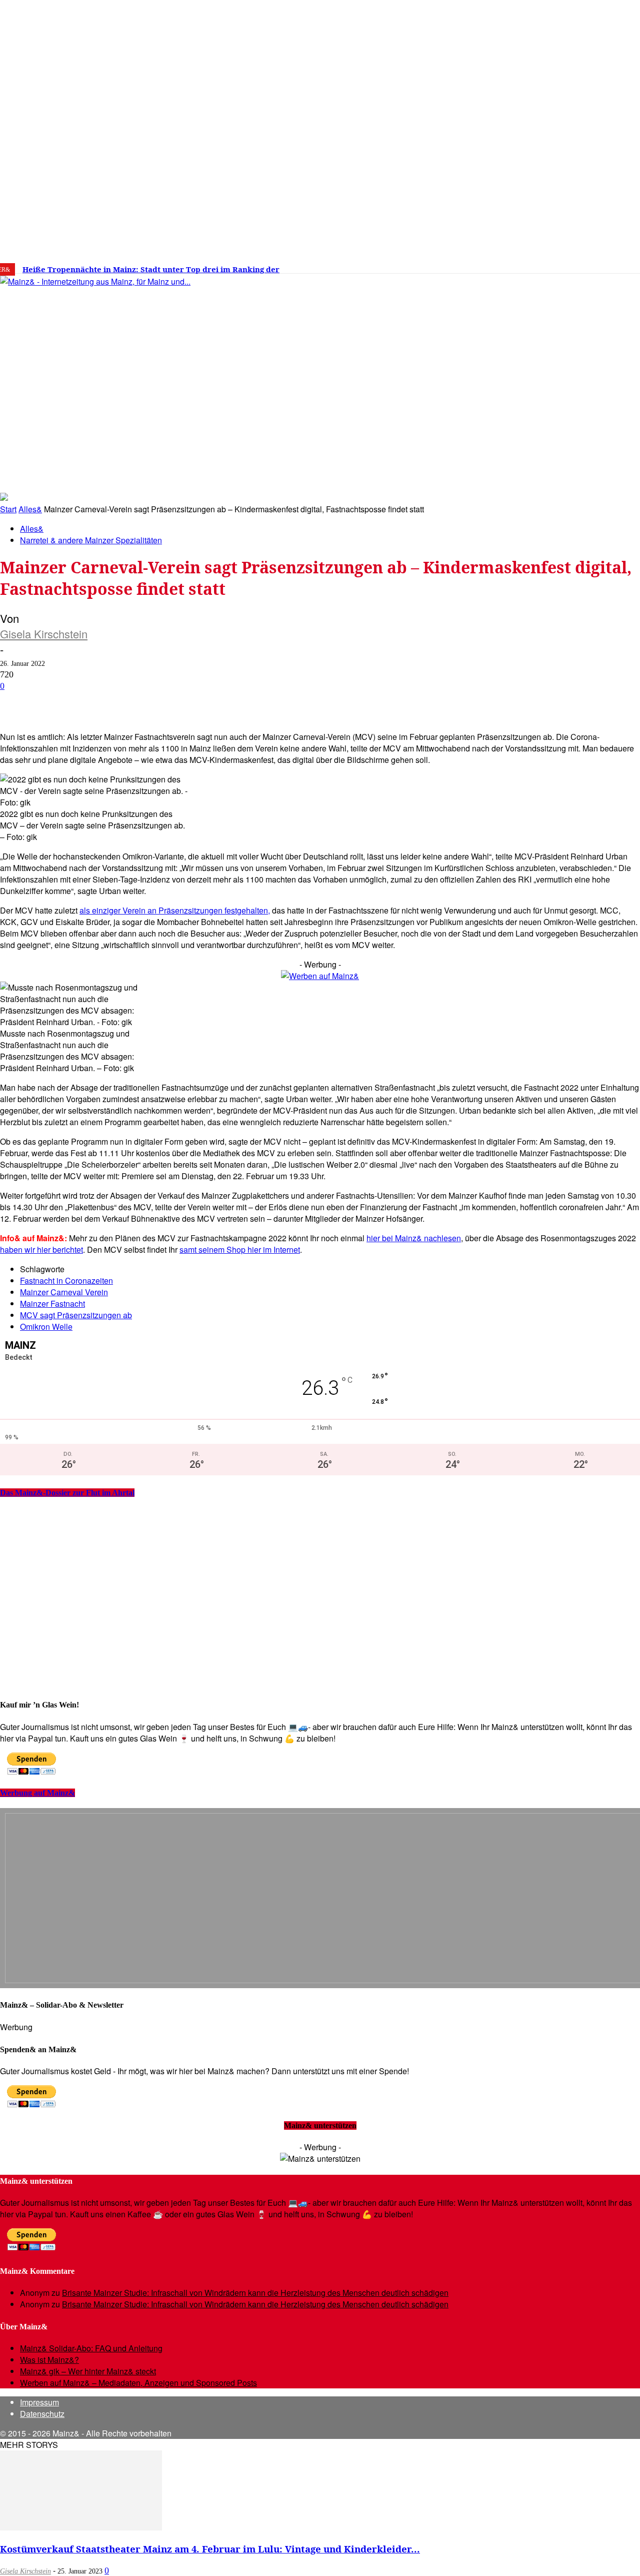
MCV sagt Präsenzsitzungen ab (76, 1315)
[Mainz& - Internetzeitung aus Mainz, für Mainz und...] (153, 358)
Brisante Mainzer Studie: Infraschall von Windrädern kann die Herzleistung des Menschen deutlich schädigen (255, 2293)
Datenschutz (42, 2414)
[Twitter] (550, 266)
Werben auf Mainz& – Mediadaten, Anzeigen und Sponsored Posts (138, 2383)
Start (8, 509)
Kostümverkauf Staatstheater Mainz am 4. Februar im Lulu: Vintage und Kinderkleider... (210, 2549)
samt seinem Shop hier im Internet (240, 1249)
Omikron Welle (46, 1327)
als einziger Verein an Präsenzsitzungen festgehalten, (175, 910)
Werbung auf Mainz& (37, 1793)
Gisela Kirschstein (44, 634)
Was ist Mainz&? (49, 2360)
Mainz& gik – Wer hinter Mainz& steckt (88, 2371)
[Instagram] (534, 266)
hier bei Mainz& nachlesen (414, 1238)
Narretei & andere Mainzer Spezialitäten (91, 540)
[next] (347, 269)
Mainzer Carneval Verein (64, 1292)
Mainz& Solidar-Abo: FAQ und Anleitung (91, 2348)
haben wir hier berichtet (41, 1249)
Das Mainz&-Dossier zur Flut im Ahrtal (67, 1493)
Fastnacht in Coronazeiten (66, 1280)
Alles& (30, 509)
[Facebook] (519, 266)
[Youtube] (565, 266)
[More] (357, 702)
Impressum (39, 2402)
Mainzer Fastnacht (52, 1304)
